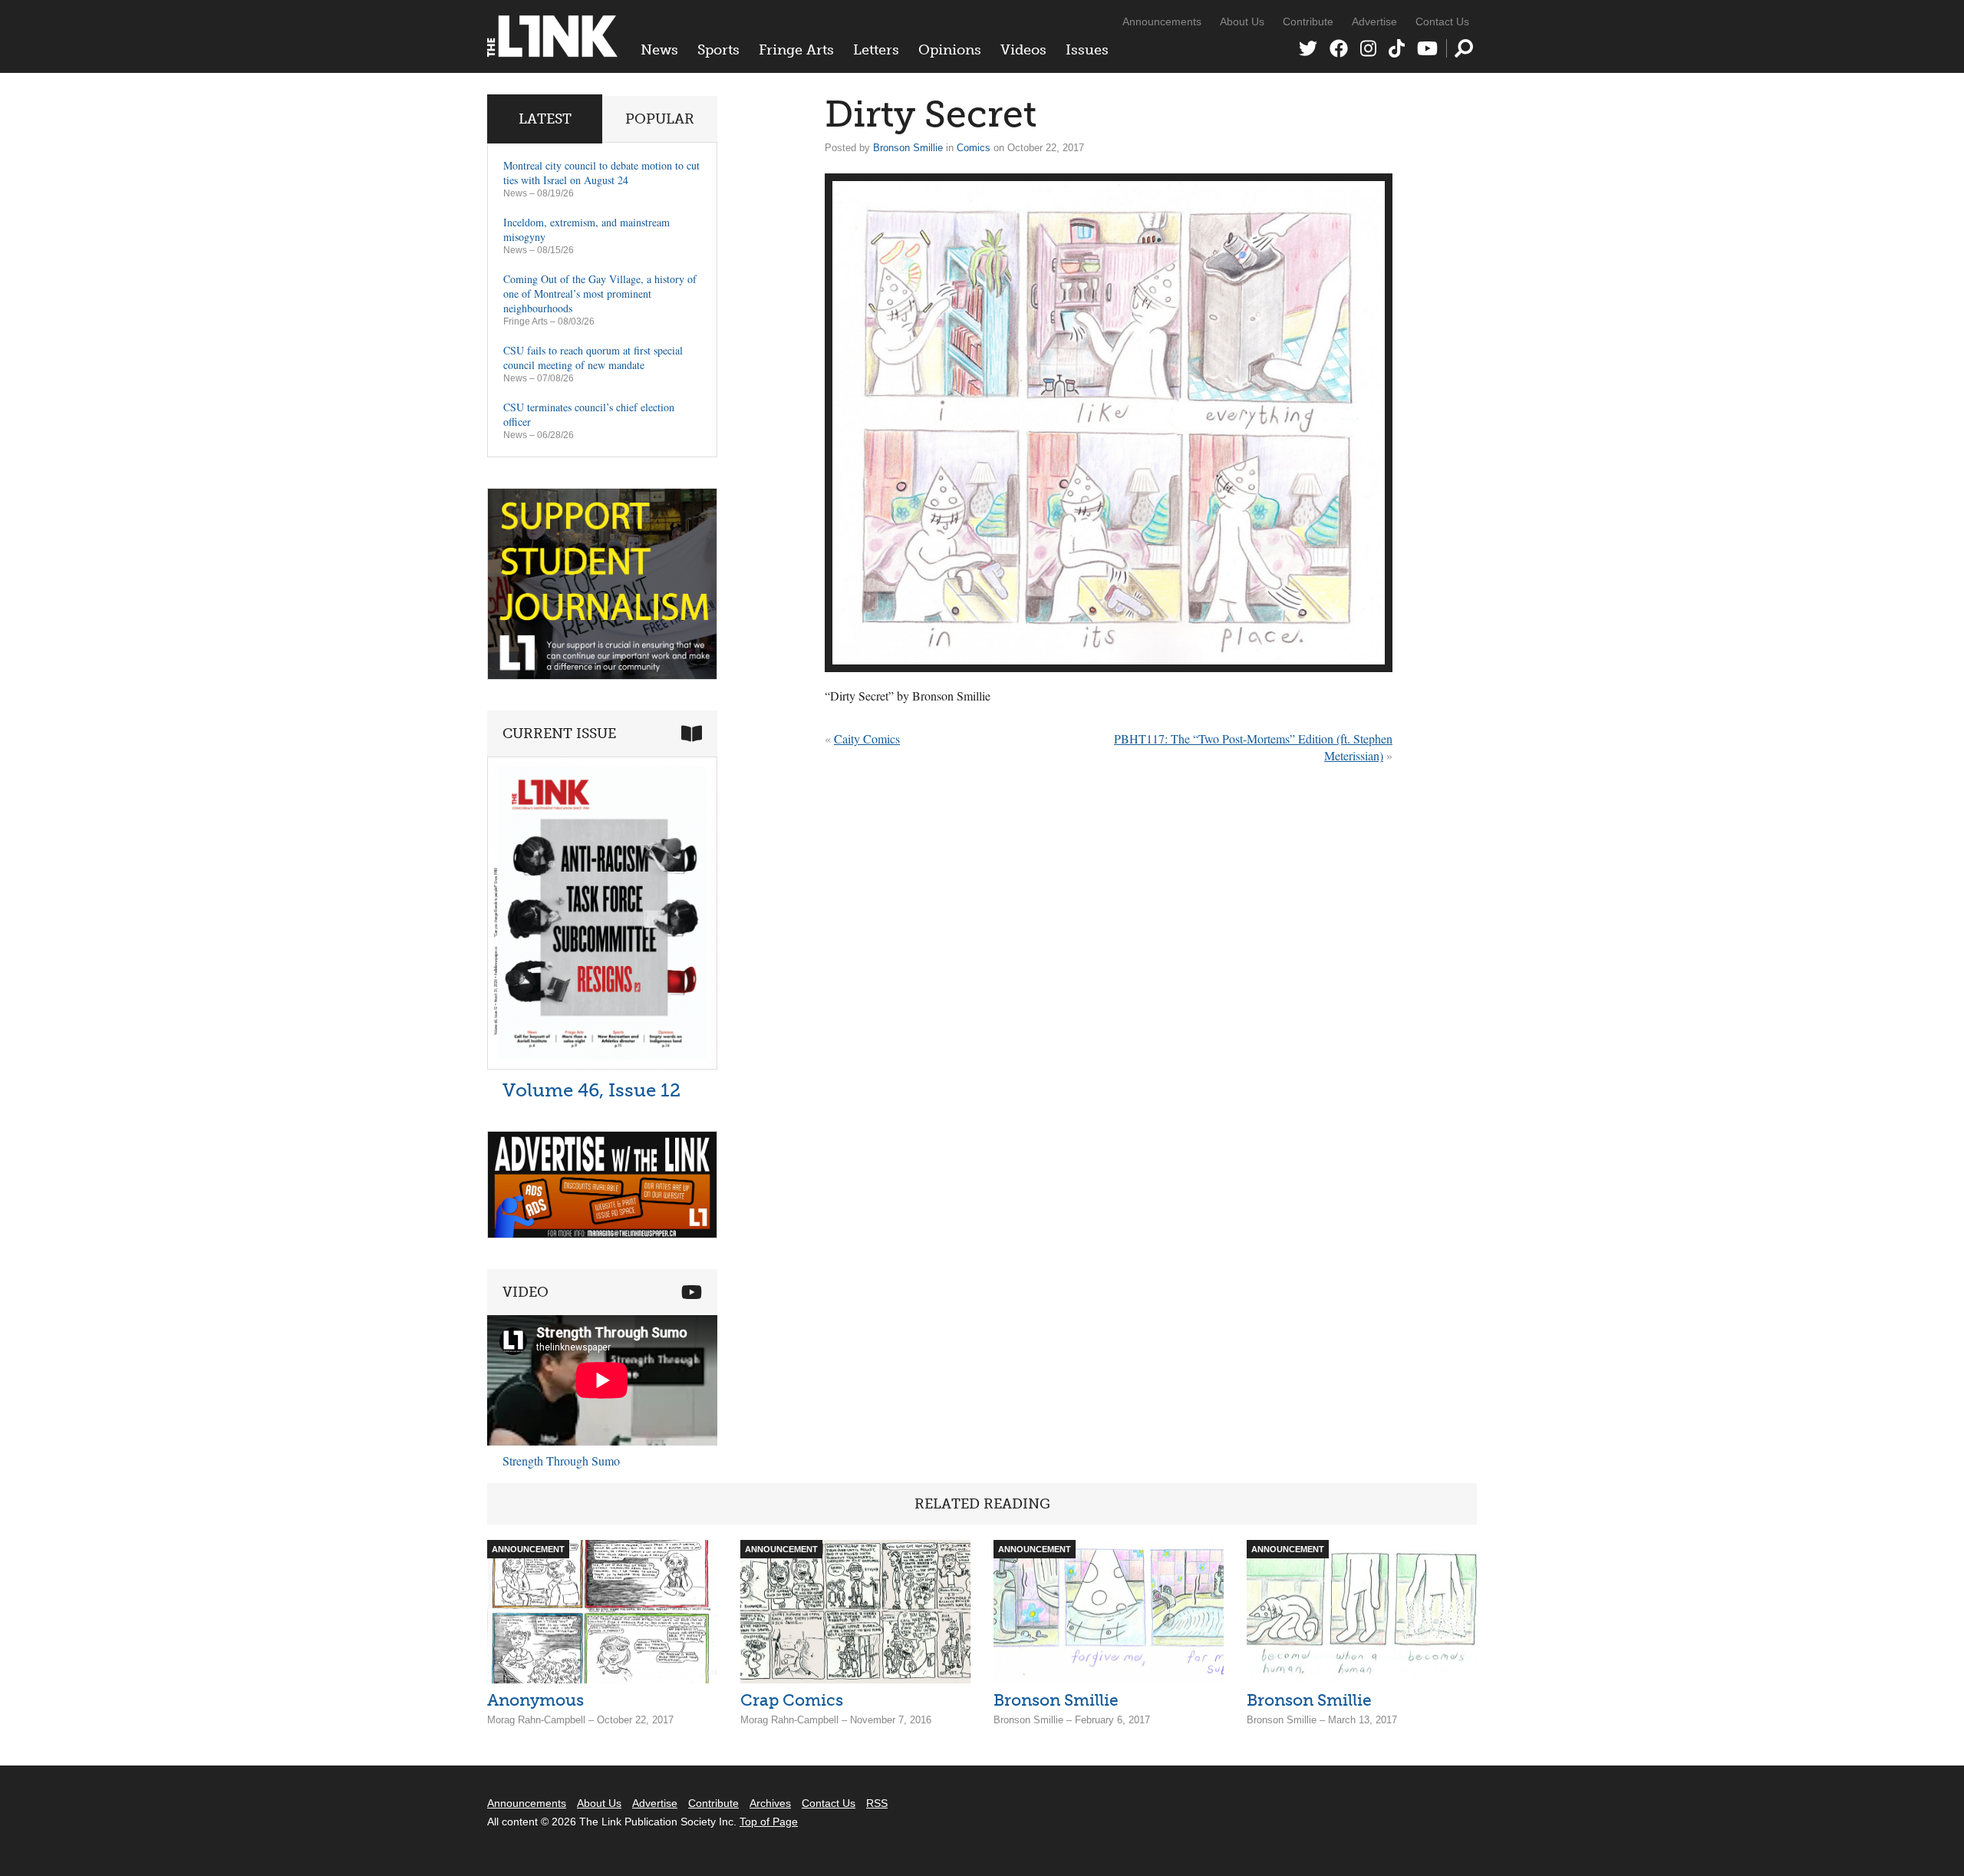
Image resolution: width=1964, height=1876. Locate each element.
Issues (1087, 50)
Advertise (1374, 21)
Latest (545, 119)
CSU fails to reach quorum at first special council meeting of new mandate (593, 358)
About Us (1242, 21)
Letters (876, 50)
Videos (1023, 50)
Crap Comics (792, 1700)
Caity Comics (867, 739)
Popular (660, 119)
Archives (770, 1803)
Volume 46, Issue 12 (592, 1090)
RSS (877, 1803)
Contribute (1308, 21)
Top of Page (769, 1822)
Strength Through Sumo (561, 1461)
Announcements (1162, 21)
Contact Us (1442, 21)
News (659, 50)
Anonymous (535, 1700)
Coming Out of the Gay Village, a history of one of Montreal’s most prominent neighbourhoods (600, 293)
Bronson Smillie (908, 148)
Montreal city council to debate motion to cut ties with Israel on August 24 (601, 173)
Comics (974, 148)
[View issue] (602, 1065)
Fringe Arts (796, 50)
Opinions (950, 50)
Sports (718, 50)
